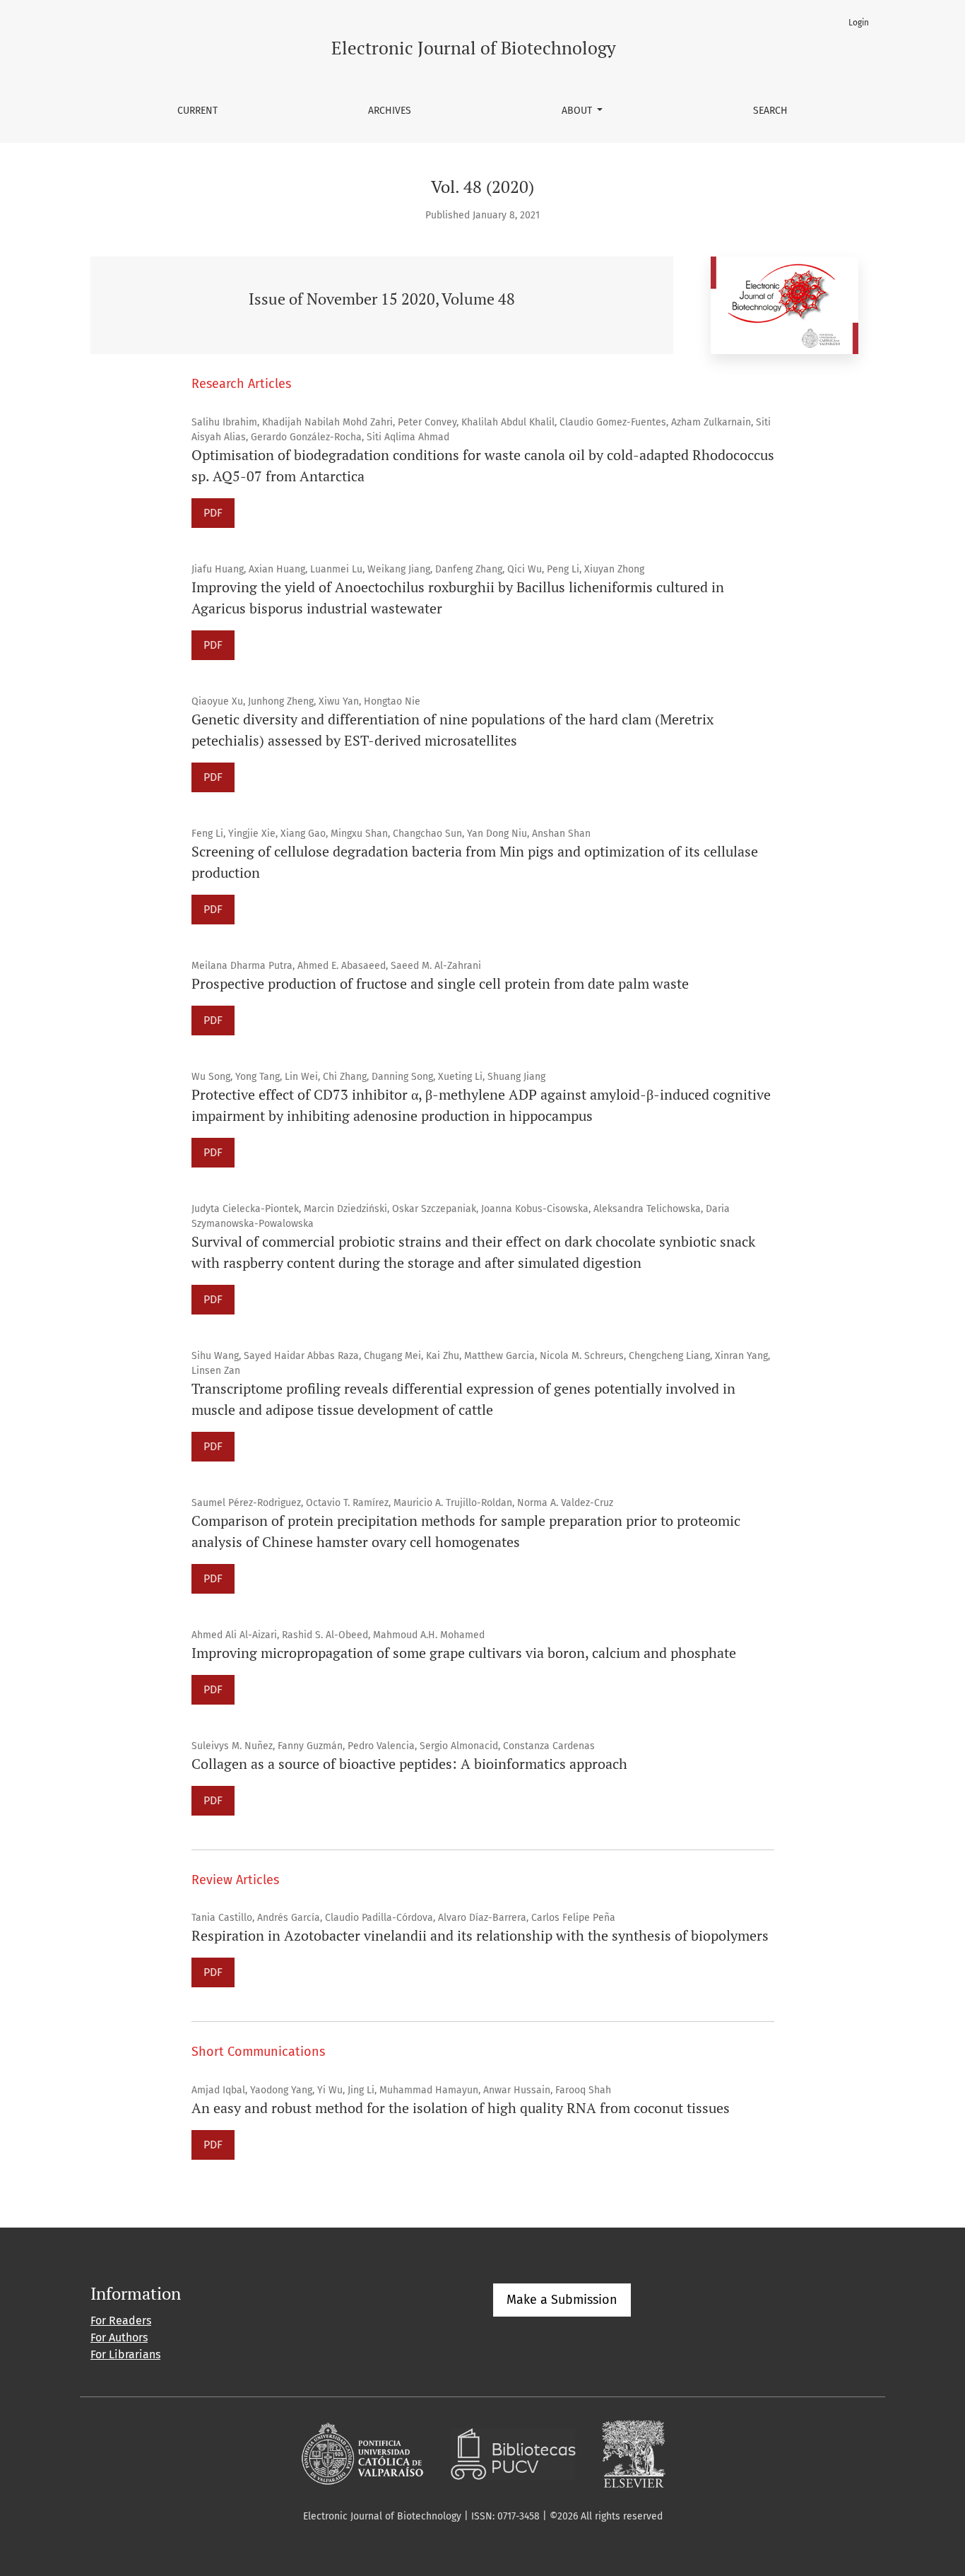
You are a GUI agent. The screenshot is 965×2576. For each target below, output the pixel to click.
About (578, 111)
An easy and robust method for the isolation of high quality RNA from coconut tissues (461, 2108)
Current (197, 111)
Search (770, 111)
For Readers (121, 2321)
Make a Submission (562, 2300)
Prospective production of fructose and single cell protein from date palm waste (440, 983)
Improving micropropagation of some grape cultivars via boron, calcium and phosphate (464, 1653)
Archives (390, 111)
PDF (213, 513)
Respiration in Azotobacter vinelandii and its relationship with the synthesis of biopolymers (480, 1935)
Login (859, 23)
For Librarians (125, 2354)
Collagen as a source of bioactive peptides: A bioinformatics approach (409, 1764)
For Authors (119, 2337)
